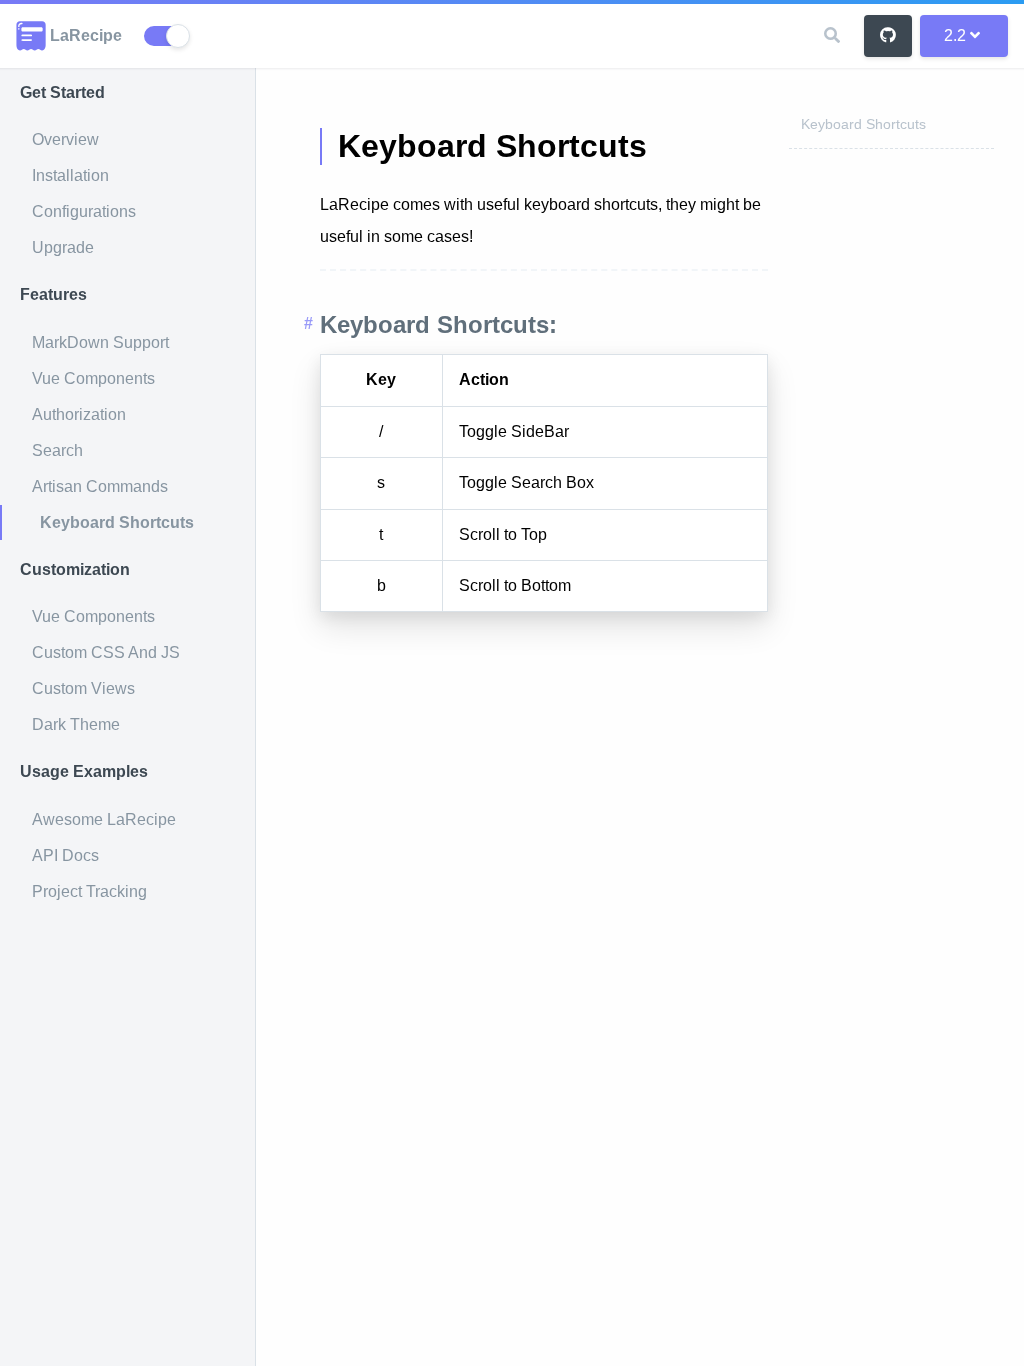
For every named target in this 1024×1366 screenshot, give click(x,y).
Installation (70, 175)
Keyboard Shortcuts (117, 522)
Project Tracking (89, 891)
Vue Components (93, 378)
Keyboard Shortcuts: (438, 324)
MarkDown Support (100, 342)
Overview (65, 139)
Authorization (79, 414)
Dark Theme (76, 724)
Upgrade (63, 247)
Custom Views (83, 688)
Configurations (84, 211)
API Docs (65, 855)
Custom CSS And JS (106, 652)
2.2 (955, 35)
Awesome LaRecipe (104, 819)
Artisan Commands (100, 486)
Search (57, 450)
